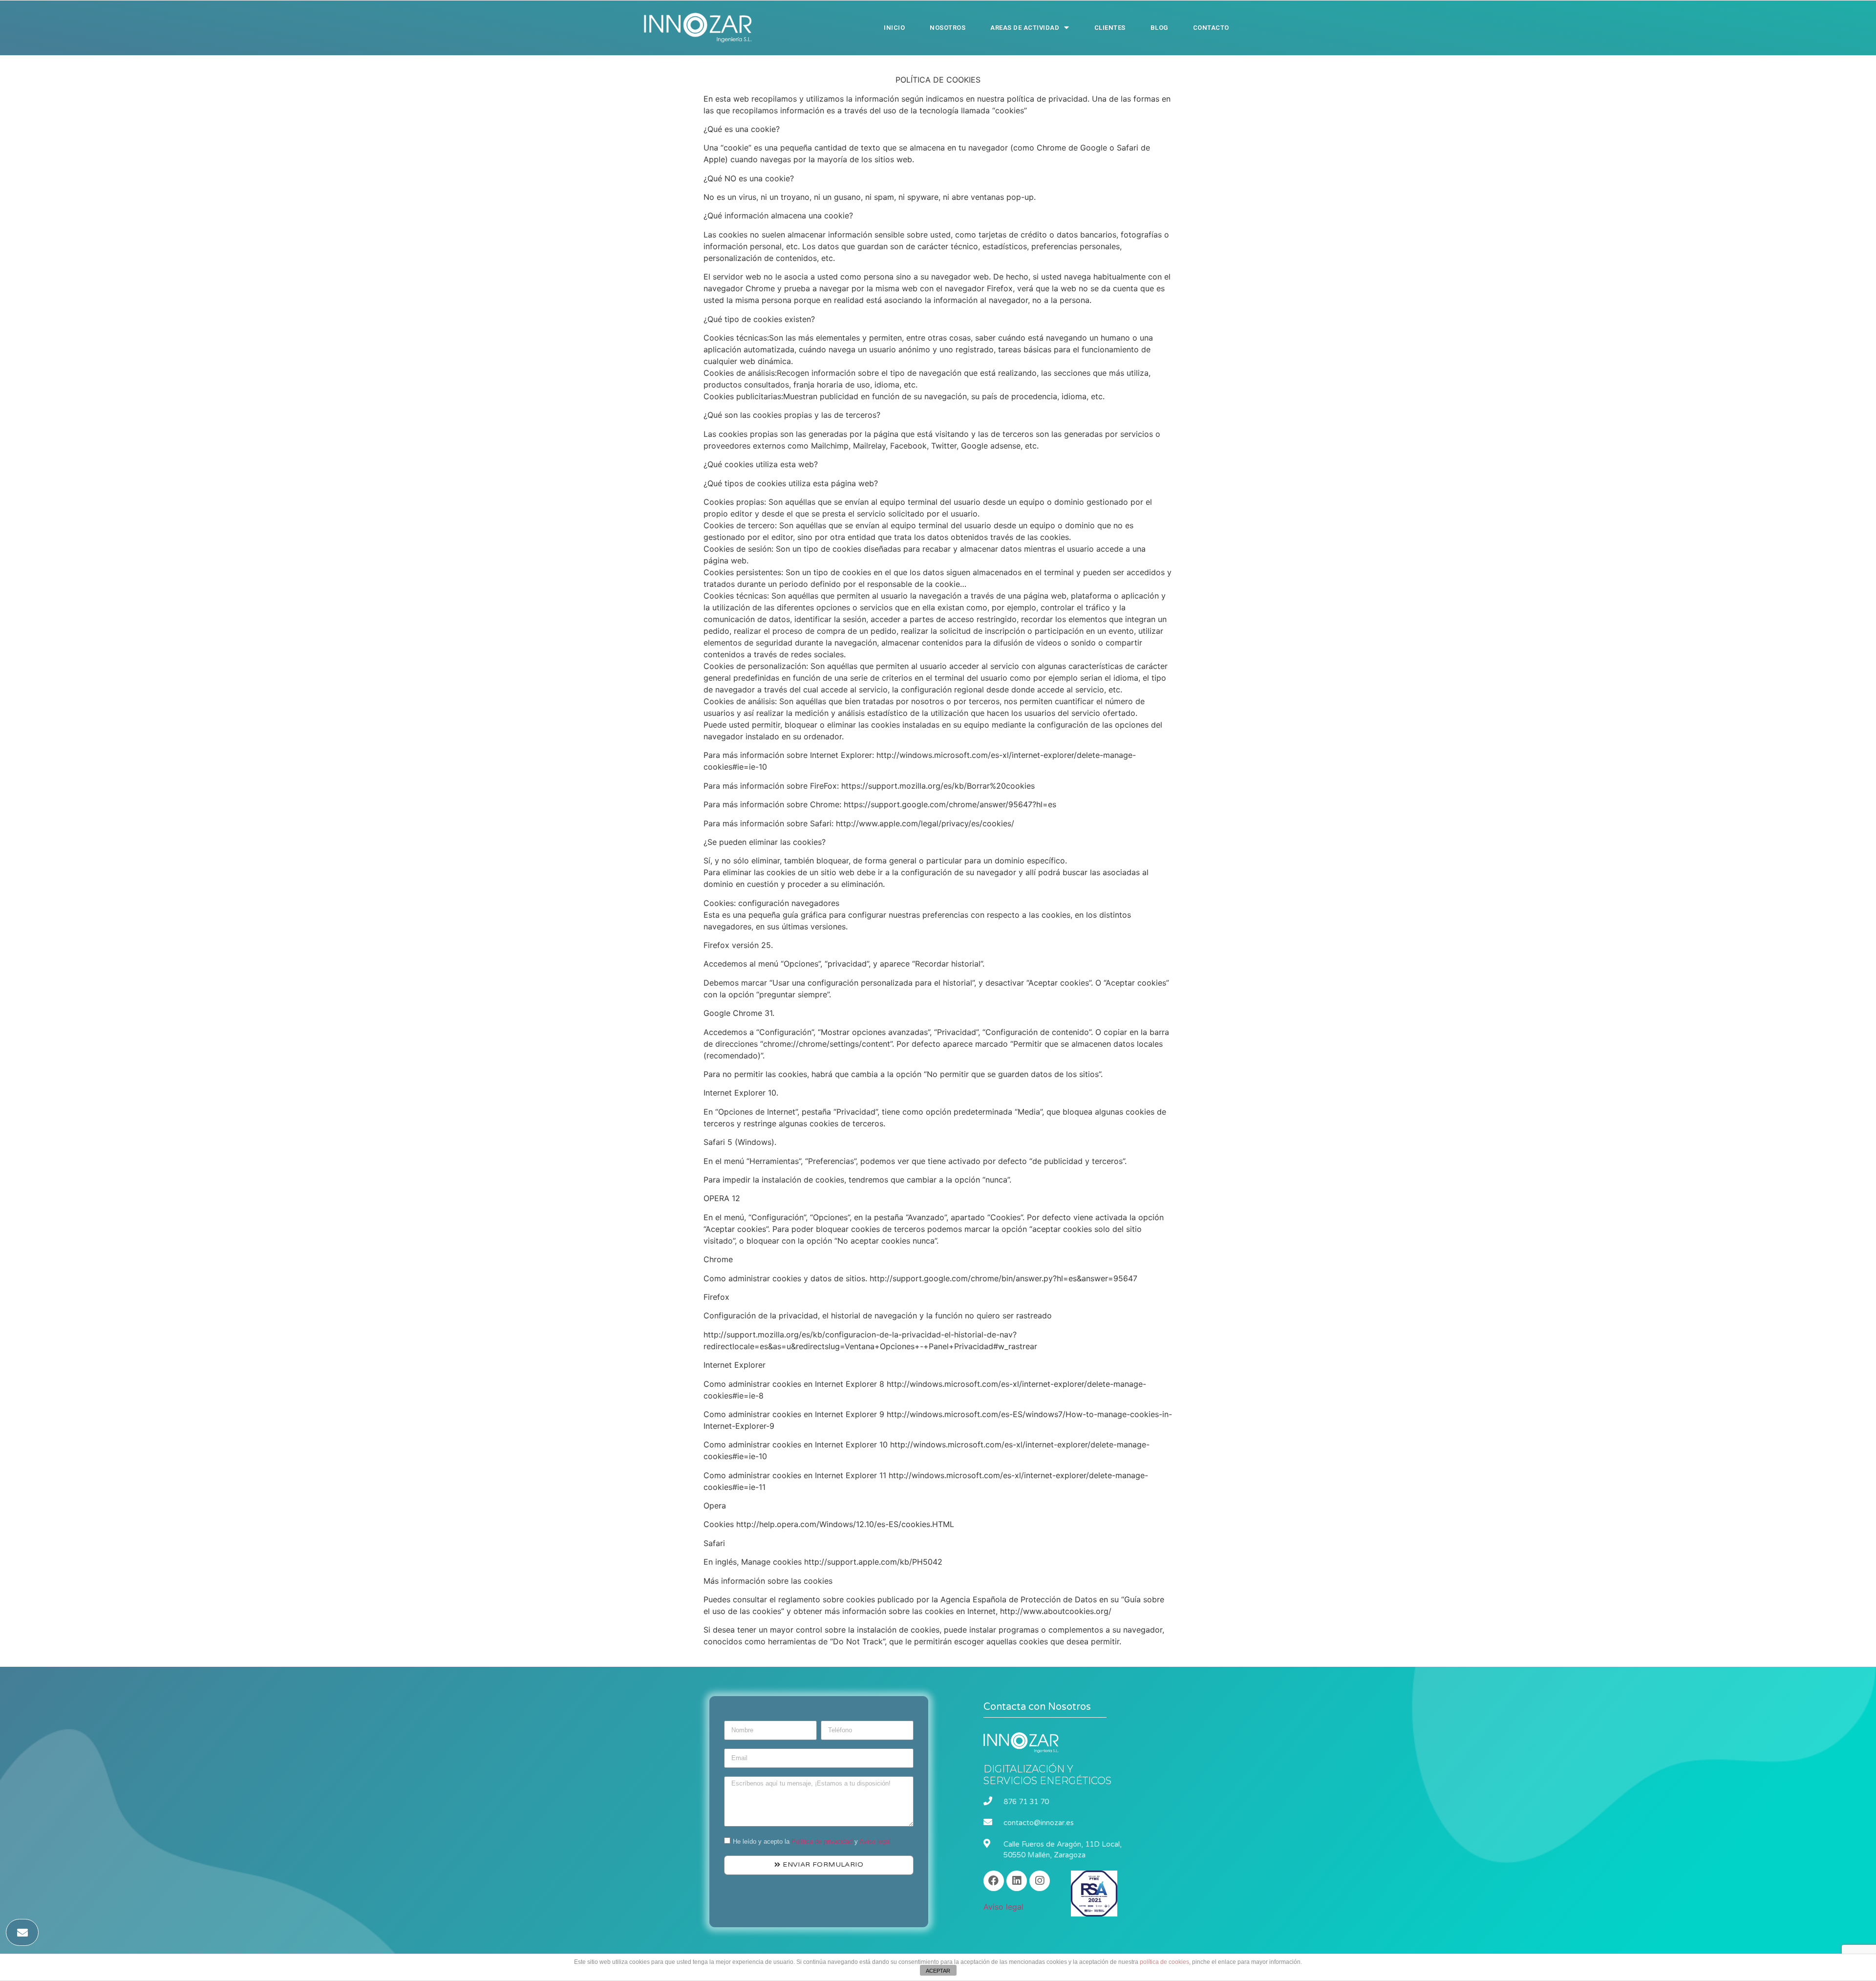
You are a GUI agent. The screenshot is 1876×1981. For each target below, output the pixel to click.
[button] (22, 1932)
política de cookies (1164, 1962)
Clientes (1110, 28)
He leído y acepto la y (812, 1841)
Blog (1159, 28)
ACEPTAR (938, 1971)
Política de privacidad (822, 1841)
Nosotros (948, 28)
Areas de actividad (1025, 28)
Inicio (894, 28)
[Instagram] (1040, 1881)
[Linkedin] (1017, 1881)
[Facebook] (994, 1881)
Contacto (1211, 28)
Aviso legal (875, 1841)
